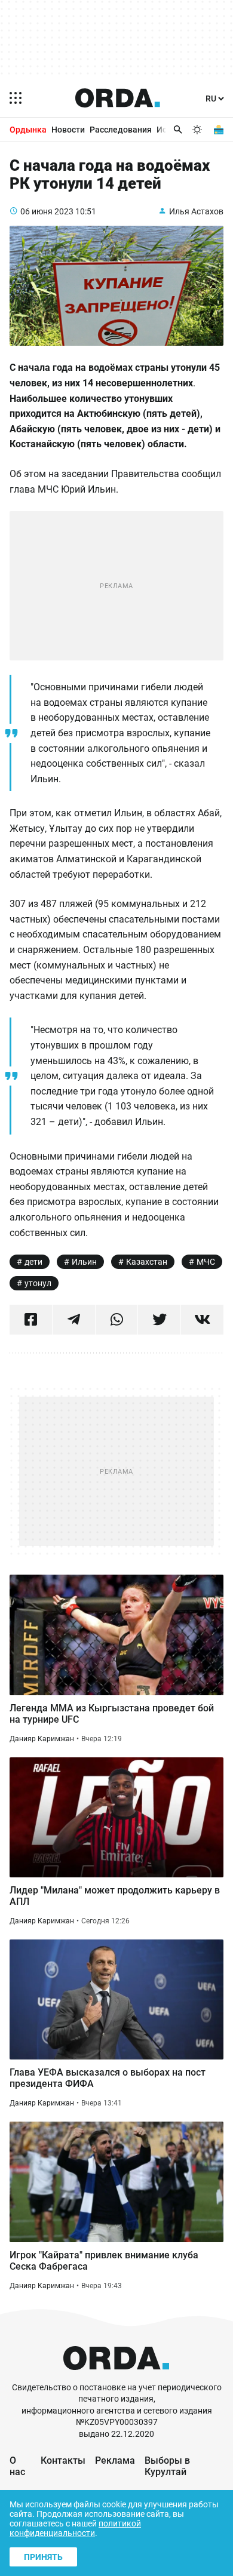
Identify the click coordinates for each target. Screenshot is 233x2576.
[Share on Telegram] (74, 1320)
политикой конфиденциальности (75, 2528)
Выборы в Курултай (167, 2466)
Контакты (63, 2460)
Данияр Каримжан (42, 1739)
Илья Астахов (196, 211)
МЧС (206, 1262)
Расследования (121, 130)
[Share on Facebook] (31, 1320)
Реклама (115, 2460)
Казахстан (147, 1262)
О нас (17, 2466)
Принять (43, 2557)
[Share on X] (159, 1320)
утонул (38, 1283)
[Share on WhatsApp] (117, 1320)
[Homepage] (118, 98)
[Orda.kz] (116, 2376)
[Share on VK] (202, 1320)
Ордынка (28, 130)
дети (33, 1262)
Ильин (84, 1262)
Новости (68, 130)
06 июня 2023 (47, 211)
